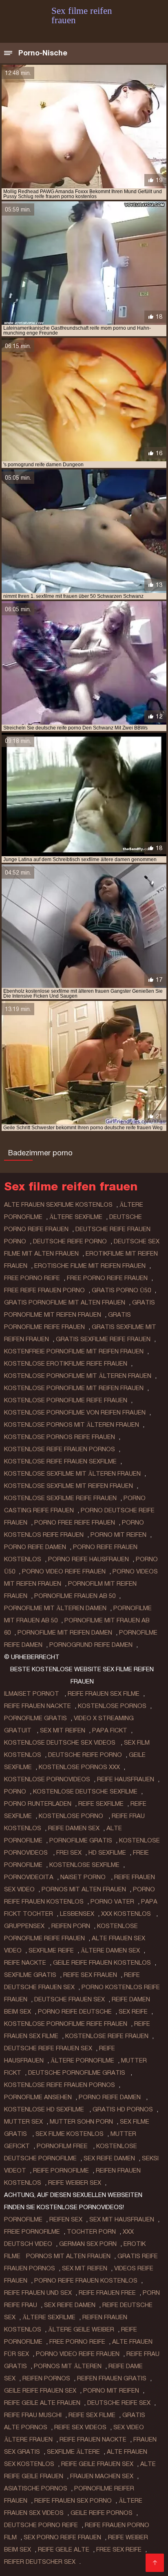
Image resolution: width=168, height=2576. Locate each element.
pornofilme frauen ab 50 (75, 1596)
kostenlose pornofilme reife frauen (66, 1400)
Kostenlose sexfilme (84, 1865)
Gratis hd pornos (123, 2109)
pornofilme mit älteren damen (55, 1608)
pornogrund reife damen (91, 1645)
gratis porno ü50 (121, 1290)
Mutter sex (23, 2122)
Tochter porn (91, 2232)
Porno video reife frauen (78, 2354)
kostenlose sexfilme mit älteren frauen (72, 1474)
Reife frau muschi (33, 2415)
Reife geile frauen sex (97, 2464)
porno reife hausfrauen (88, 1559)
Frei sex (69, 1853)
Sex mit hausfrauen (122, 2219)
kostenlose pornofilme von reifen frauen (75, 1413)
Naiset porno (84, 1877)
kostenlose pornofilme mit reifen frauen (74, 1388)
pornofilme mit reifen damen (65, 1633)
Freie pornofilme (32, 2232)
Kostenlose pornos (112, 1706)
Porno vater (112, 1902)
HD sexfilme (107, 1853)
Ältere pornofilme (82, 2060)
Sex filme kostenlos (70, 2134)
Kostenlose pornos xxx (79, 1767)
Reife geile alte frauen (42, 2403)
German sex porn (88, 2244)
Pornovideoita (29, 1877)
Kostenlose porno (72, 1816)
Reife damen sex (74, 1828)
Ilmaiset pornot (32, 1694)
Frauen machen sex (102, 2476)
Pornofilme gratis (35, 1718)
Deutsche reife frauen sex (48, 2048)
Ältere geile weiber (81, 2329)
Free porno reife (77, 2342)
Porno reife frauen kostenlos (86, 2281)
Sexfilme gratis (30, 1975)
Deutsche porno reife (41, 2525)
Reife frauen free (107, 2293)
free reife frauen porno (44, 1290)
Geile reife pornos (102, 2513)
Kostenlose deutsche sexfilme (85, 1792)
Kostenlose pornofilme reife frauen (66, 2024)
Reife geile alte (64, 2550)
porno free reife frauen (75, 1523)
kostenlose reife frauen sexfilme (60, 1461)
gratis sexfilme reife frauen (103, 1339)
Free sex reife (119, 2550)
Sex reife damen (109, 2158)
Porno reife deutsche (75, 2012)
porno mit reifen (118, 1535)
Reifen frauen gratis (112, 2378)
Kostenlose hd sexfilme (45, 2109)
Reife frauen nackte (38, 1706)
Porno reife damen (111, 2097)
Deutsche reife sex (119, 2403)
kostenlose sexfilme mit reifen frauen (69, 1486)
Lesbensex (77, 1914)
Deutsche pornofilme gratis (77, 2073)
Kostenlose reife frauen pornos (60, 2085)
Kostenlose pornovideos (47, 1779)
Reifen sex (66, 2219)
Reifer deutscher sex (40, 2562)
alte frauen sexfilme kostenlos (58, 1205)
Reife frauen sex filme (104, 1694)
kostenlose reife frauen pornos (60, 1449)
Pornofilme (23, 2219)
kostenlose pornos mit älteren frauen (72, 1425)
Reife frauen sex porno (73, 2501)
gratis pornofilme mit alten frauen (65, 1302)
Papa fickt (110, 1730)
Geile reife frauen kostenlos (102, 1963)
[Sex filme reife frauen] (155, 2563)
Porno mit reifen (111, 2391)
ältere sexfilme (76, 1217)
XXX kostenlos (127, 1914)
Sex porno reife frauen (62, 2537)
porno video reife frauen (64, 1571)
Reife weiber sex (75, 2183)
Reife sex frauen (90, 1975)
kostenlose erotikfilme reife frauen (66, 1364)
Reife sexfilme (101, 1804)
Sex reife (133, 2012)
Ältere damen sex (110, 1950)
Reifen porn (71, 1926)
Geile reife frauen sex (40, 2391)
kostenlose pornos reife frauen (60, 1437)
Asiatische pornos (36, 2488)
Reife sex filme (92, 2415)
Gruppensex (24, 1926)
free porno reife (32, 1278)
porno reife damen (35, 1547)
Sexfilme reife (51, 1950)
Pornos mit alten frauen (84, 1889)
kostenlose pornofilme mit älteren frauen (78, 1376)
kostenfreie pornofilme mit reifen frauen (74, 1351)
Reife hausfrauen (126, 1779)
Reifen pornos (46, 2378)
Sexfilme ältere (73, 2452)
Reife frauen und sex (38, 2293)
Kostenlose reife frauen (107, 2036)
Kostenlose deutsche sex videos (61, 1743)
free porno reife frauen (107, 1278)
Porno (15, 1792)
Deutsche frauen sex (70, 1999)
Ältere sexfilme (49, 2317)
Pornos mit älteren (68, 2366)
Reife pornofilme (61, 2171)
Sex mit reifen (63, 1730)
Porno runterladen (38, 1804)
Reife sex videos (80, 2427)
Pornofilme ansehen (38, 2097)
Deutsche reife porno (85, 1755)
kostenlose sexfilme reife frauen (60, 1498)
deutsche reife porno (70, 1241)
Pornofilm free (63, 2146)
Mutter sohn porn (81, 2122)
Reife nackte (25, 1963)
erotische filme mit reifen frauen (90, 1266)
